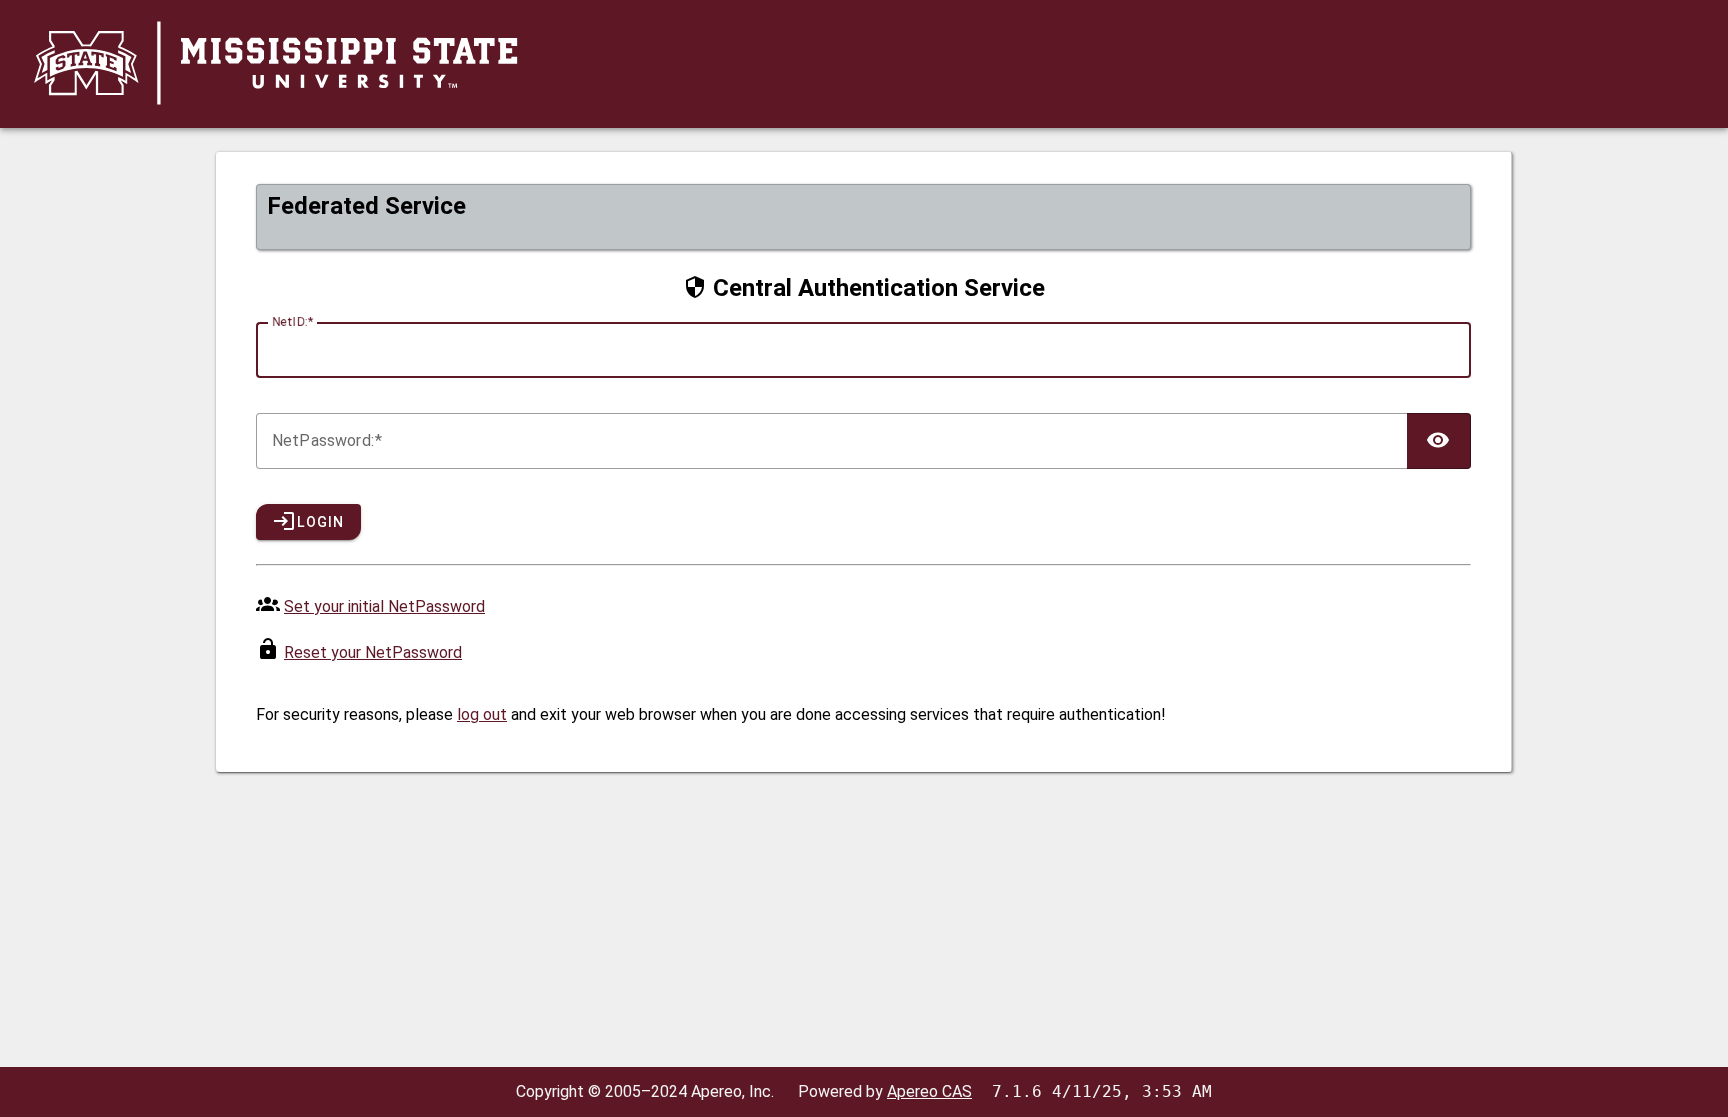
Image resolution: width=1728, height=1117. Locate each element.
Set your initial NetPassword (384, 606)
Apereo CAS (929, 1091)
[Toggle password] (1439, 441)
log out (482, 714)
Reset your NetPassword (373, 652)
